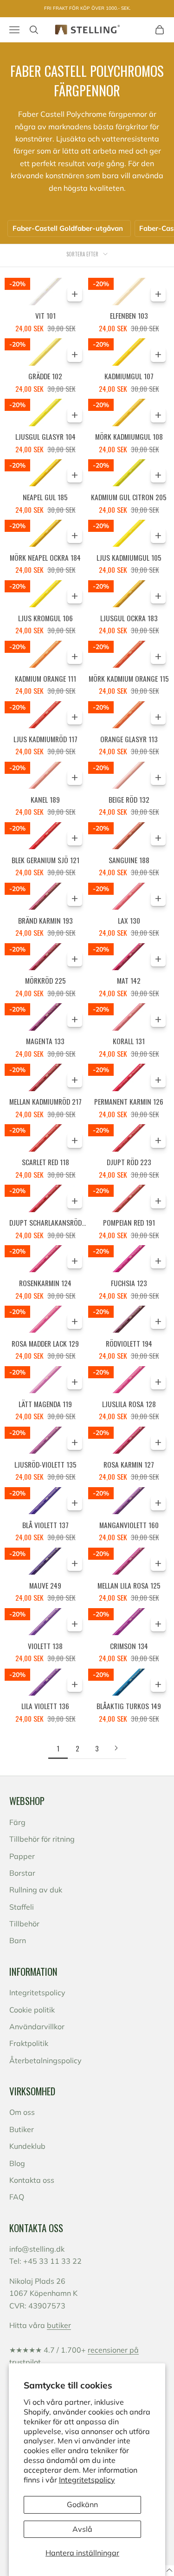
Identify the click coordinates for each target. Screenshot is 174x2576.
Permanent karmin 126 (129, 1101)
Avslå (82, 2529)
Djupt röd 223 (129, 1162)
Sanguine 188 (129, 860)
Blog (17, 2163)
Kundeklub (27, 2146)
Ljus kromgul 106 (45, 618)
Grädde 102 (45, 376)
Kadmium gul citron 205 (129, 497)
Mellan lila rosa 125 (129, 1585)
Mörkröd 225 (45, 980)
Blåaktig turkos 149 (129, 1706)
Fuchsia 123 (129, 1283)
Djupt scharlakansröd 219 (45, 1223)
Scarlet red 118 (45, 1162)
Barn (18, 1940)
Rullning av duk (36, 1890)
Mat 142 (129, 980)
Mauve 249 (45, 1585)
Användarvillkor (37, 2026)
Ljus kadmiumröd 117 (45, 739)
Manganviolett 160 (129, 1525)
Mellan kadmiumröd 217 (45, 1101)
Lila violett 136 (45, 1706)
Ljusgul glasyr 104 (45, 436)
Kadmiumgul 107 (129, 376)
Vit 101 (45, 315)
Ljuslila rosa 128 (129, 1404)
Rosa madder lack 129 (45, 1343)
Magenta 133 (45, 1041)
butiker (59, 2325)
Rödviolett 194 (129, 1343)
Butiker (22, 2129)
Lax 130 (129, 920)
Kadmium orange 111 (45, 678)
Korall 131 (129, 1041)
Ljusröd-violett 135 (45, 1464)
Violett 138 (45, 1646)
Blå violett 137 (45, 1525)
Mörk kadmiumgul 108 (129, 436)
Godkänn (82, 2504)
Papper (22, 1856)
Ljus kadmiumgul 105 (129, 557)
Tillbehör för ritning (42, 1839)
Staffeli (22, 1907)
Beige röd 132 (129, 799)
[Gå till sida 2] (116, 1748)
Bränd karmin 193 (45, 920)
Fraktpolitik (29, 2043)
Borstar (22, 1873)
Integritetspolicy (87, 2480)
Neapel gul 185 (45, 497)
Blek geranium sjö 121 (45, 860)
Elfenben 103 (129, 315)
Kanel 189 (45, 799)
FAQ (17, 2197)
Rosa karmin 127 (129, 1464)
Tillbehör (24, 1924)
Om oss (22, 2112)
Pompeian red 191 (129, 1222)
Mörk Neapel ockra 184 (45, 557)
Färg (17, 1822)
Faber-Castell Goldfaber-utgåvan (68, 228)
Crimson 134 (129, 1646)
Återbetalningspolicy (45, 2060)
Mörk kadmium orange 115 (129, 678)
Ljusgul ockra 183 (129, 618)
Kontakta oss (32, 2180)
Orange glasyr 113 (129, 739)
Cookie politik (32, 2010)
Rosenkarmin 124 (45, 1283)
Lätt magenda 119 (45, 1404)
